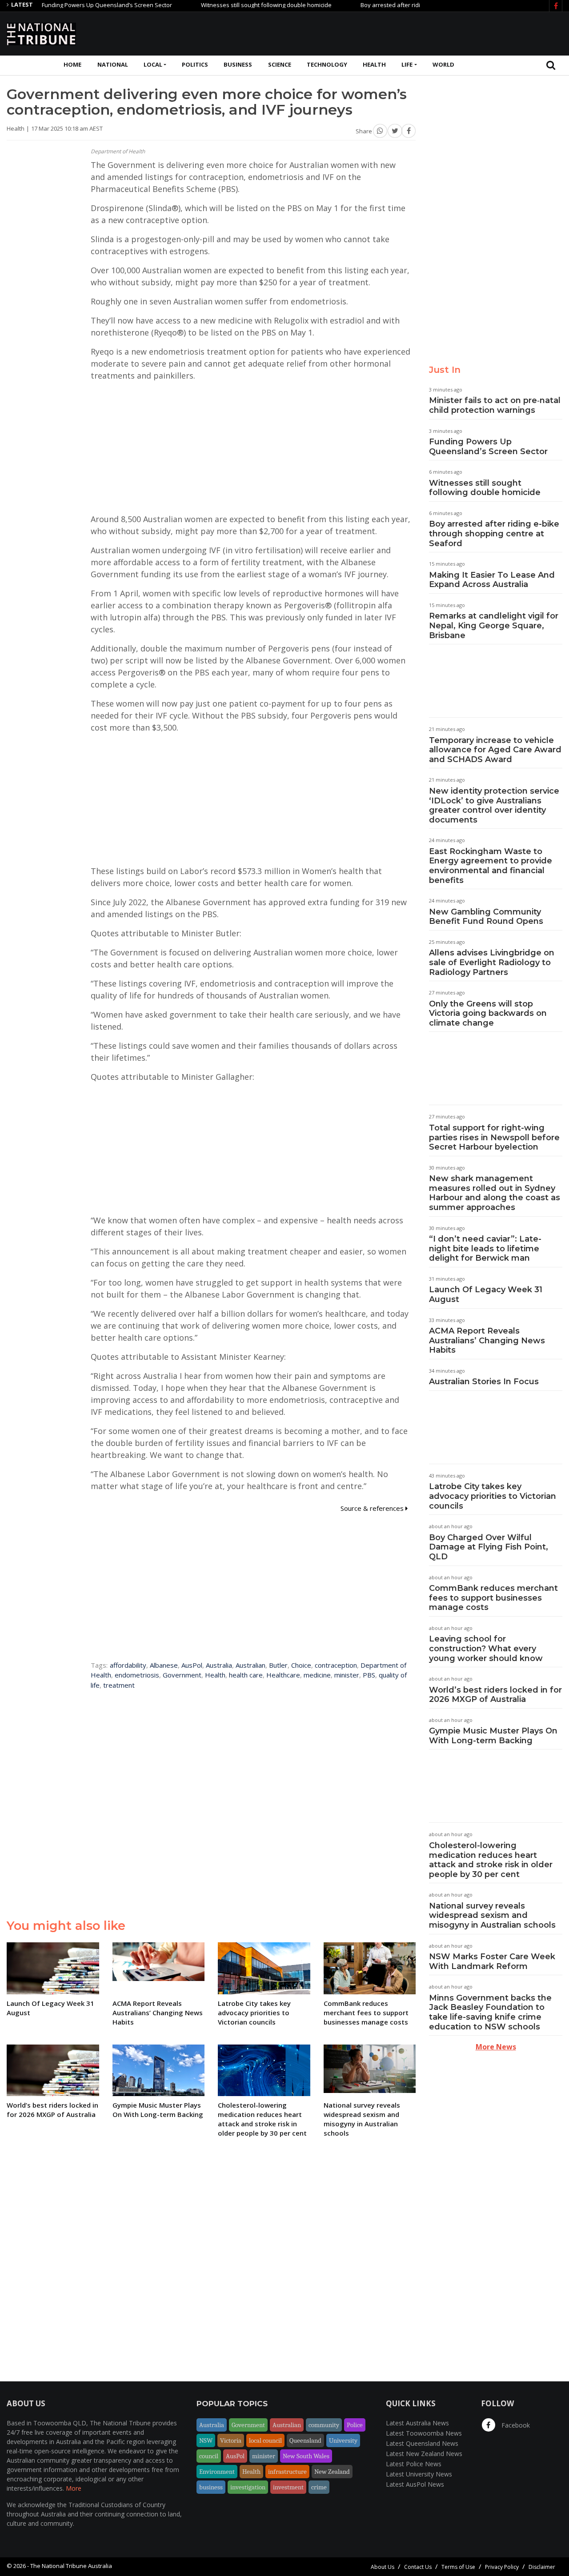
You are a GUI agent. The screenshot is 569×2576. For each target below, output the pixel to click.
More (74, 2488)
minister (347, 1675)
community (324, 2425)
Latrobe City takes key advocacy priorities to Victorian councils (493, 1496)
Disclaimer (542, 2567)
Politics (195, 64)
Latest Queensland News (422, 2443)
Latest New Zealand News (424, 2454)
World (443, 64)
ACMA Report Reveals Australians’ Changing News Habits (487, 1340)
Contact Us (418, 2567)
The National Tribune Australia (71, 2566)
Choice (301, 1665)
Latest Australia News (417, 2423)
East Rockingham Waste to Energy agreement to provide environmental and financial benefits (491, 866)
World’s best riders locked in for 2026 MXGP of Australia (495, 1695)
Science (280, 64)
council (209, 2456)
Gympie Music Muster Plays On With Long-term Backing (493, 1736)
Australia (219, 1665)
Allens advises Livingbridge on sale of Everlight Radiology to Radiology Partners (492, 962)
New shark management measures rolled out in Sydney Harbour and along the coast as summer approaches (495, 1193)
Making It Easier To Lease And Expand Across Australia (492, 580)
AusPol (192, 1665)
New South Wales (306, 2456)
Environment (217, 2472)
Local (153, 64)
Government (182, 1675)
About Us (383, 2567)
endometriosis (137, 1675)
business (211, 2487)
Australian (250, 1665)
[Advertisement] (401, 32)
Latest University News (419, 2474)
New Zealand (332, 2472)
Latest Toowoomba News (424, 2433)
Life (407, 64)
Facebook (515, 2425)
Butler (278, 1665)
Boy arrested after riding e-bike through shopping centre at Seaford (411, 5)
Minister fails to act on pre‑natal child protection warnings (495, 405)
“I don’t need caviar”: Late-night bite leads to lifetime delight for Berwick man (485, 1248)
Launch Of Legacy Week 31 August (486, 1294)
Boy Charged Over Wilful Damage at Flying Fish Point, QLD (489, 1547)
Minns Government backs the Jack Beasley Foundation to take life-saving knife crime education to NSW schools (490, 2012)
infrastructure (287, 2472)
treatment (119, 1685)
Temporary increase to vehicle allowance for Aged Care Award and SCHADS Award (495, 750)
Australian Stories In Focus (484, 1382)
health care (246, 1675)
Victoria (231, 2440)
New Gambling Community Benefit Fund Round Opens (486, 917)
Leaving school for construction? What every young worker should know (486, 1648)
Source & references (373, 1508)
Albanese (164, 1665)
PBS (369, 1675)
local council (265, 2440)
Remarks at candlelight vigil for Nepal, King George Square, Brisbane (494, 625)
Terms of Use (458, 2567)
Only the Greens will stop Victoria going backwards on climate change (488, 1013)
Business (238, 64)
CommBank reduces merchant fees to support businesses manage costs (493, 1598)
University (343, 2440)
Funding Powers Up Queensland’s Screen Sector (66, 5)
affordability (128, 1665)
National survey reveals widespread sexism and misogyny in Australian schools (492, 1915)
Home (72, 64)
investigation (248, 2487)
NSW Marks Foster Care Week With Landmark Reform (492, 1961)
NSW (206, 2440)
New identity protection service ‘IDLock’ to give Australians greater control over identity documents (494, 805)
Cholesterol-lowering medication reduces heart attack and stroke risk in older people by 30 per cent (491, 1860)
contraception (336, 1665)
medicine (317, 1675)
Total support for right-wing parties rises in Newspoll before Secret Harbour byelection (494, 1137)
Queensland (305, 2440)
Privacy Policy (502, 2567)
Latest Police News (414, 2464)
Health (374, 64)
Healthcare (283, 1675)
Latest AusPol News (415, 2484)
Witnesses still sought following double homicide (225, 5)
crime (319, 2487)
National (113, 64)
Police (355, 2425)
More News (496, 2047)
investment (288, 2487)
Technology (327, 64)
